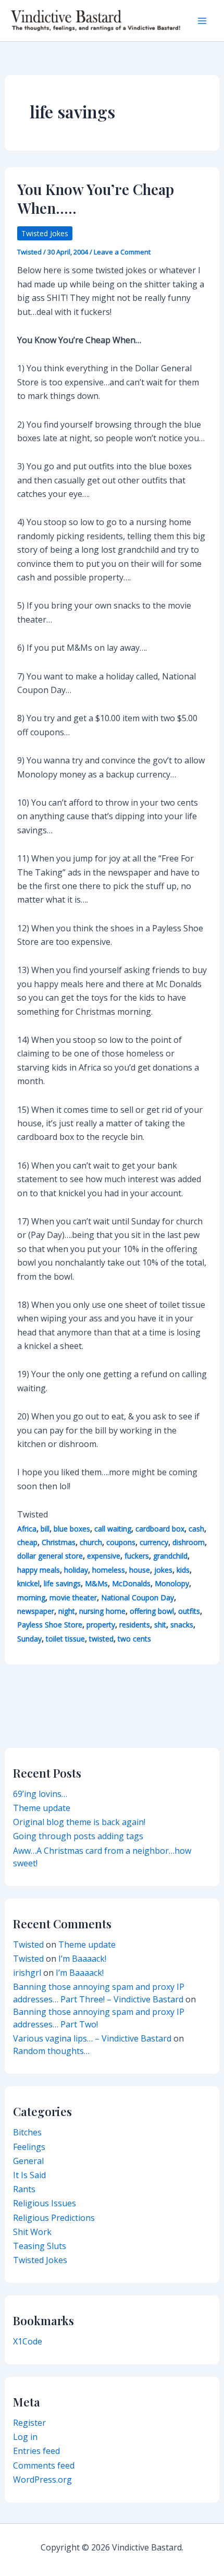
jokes (163, 1570)
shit (160, 1625)
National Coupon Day (138, 1597)
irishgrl (27, 1973)
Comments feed (44, 2465)
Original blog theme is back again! (79, 1822)
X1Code (28, 2341)
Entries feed (36, 2451)
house (140, 1570)
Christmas (59, 1542)
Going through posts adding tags (78, 1836)
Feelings (29, 2147)
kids (183, 1570)
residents (135, 1625)
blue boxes (72, 1529)
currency (154, 1542)
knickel (28, 1583)
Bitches (27, 2132)
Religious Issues (45, 2203)
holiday (76, 1570)
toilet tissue (65, 1639)
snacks (182, 1625)
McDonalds (131, 1583)
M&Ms (96, 1583)
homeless (109, 1570)
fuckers (137, 1556)
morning (31, 1597)
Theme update (42, 1808)
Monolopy (172, 1583)
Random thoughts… (51, 2051)
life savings (62, 1583)
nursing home (102, 1611)
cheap (27, 1542)
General (28, 2161)
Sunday (29, 1639)
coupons (121, 1542)
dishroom (189, 1542)
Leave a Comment (122, 252)
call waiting (113, 1529)
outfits (189, 1611)
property (101, 1625)
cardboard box (160, 1529)
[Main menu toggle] (202, 21)
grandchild (170, 1556)
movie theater (73, 1597)
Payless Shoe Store (50, 1625)
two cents (134, 1639)
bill (45, 1529)
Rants (24, 2189)
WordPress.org (42, 2480)
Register (29, 2423)
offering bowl (152, 1611)
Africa (27, 1529)
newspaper (36, 1611)
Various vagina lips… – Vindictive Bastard (92, 2038)
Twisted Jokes (45, 233)
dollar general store (50, 1556)
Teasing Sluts (40, 2246)
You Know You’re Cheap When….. (96, 198)
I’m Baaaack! (82, 1959)
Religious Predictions (54, 2218)
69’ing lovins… (40, 1794)
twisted (101, 1639)
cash (196, 1529)
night (67, 1611)
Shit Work (32, 2232)
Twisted (28, 1945)
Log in (25, 2437)
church (91, 1542)
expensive (104, 1556)
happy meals (39, 1570)
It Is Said (29, 2175)
